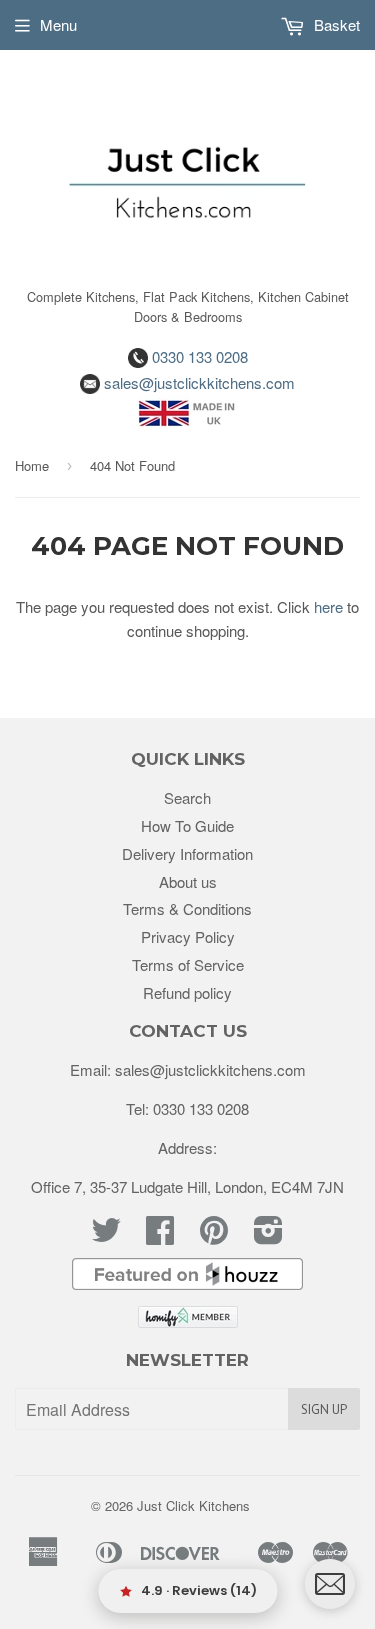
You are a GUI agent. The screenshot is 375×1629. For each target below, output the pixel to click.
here (328, 606)
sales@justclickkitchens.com (197, 382)
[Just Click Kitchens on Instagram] (268, 1235)
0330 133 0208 (198, 356)
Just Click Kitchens (193, 1505)
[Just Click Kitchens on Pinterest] (214, 1235)
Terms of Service (188, 964)
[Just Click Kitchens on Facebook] (160, 1235)
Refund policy (187, 992)
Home (32, 465)
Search (187, 797)
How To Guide (187, 825)
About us (188, 881)
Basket (335, 24)
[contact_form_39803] (330, 1584)
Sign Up (324, 1409)
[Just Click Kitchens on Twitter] (106, 1235)
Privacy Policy (188, 936)
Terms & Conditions (187, 908)
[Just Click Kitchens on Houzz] (188, 1283)
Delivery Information (187, 853)
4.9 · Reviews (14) (199, 1590)
